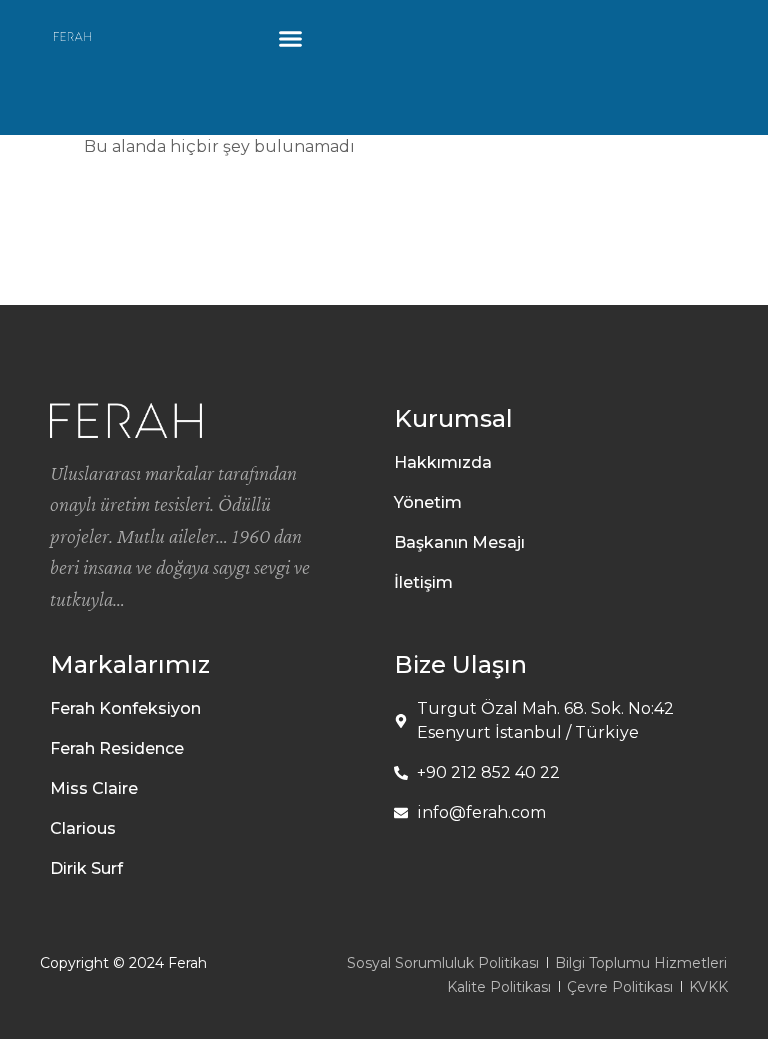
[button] (291, 39)
